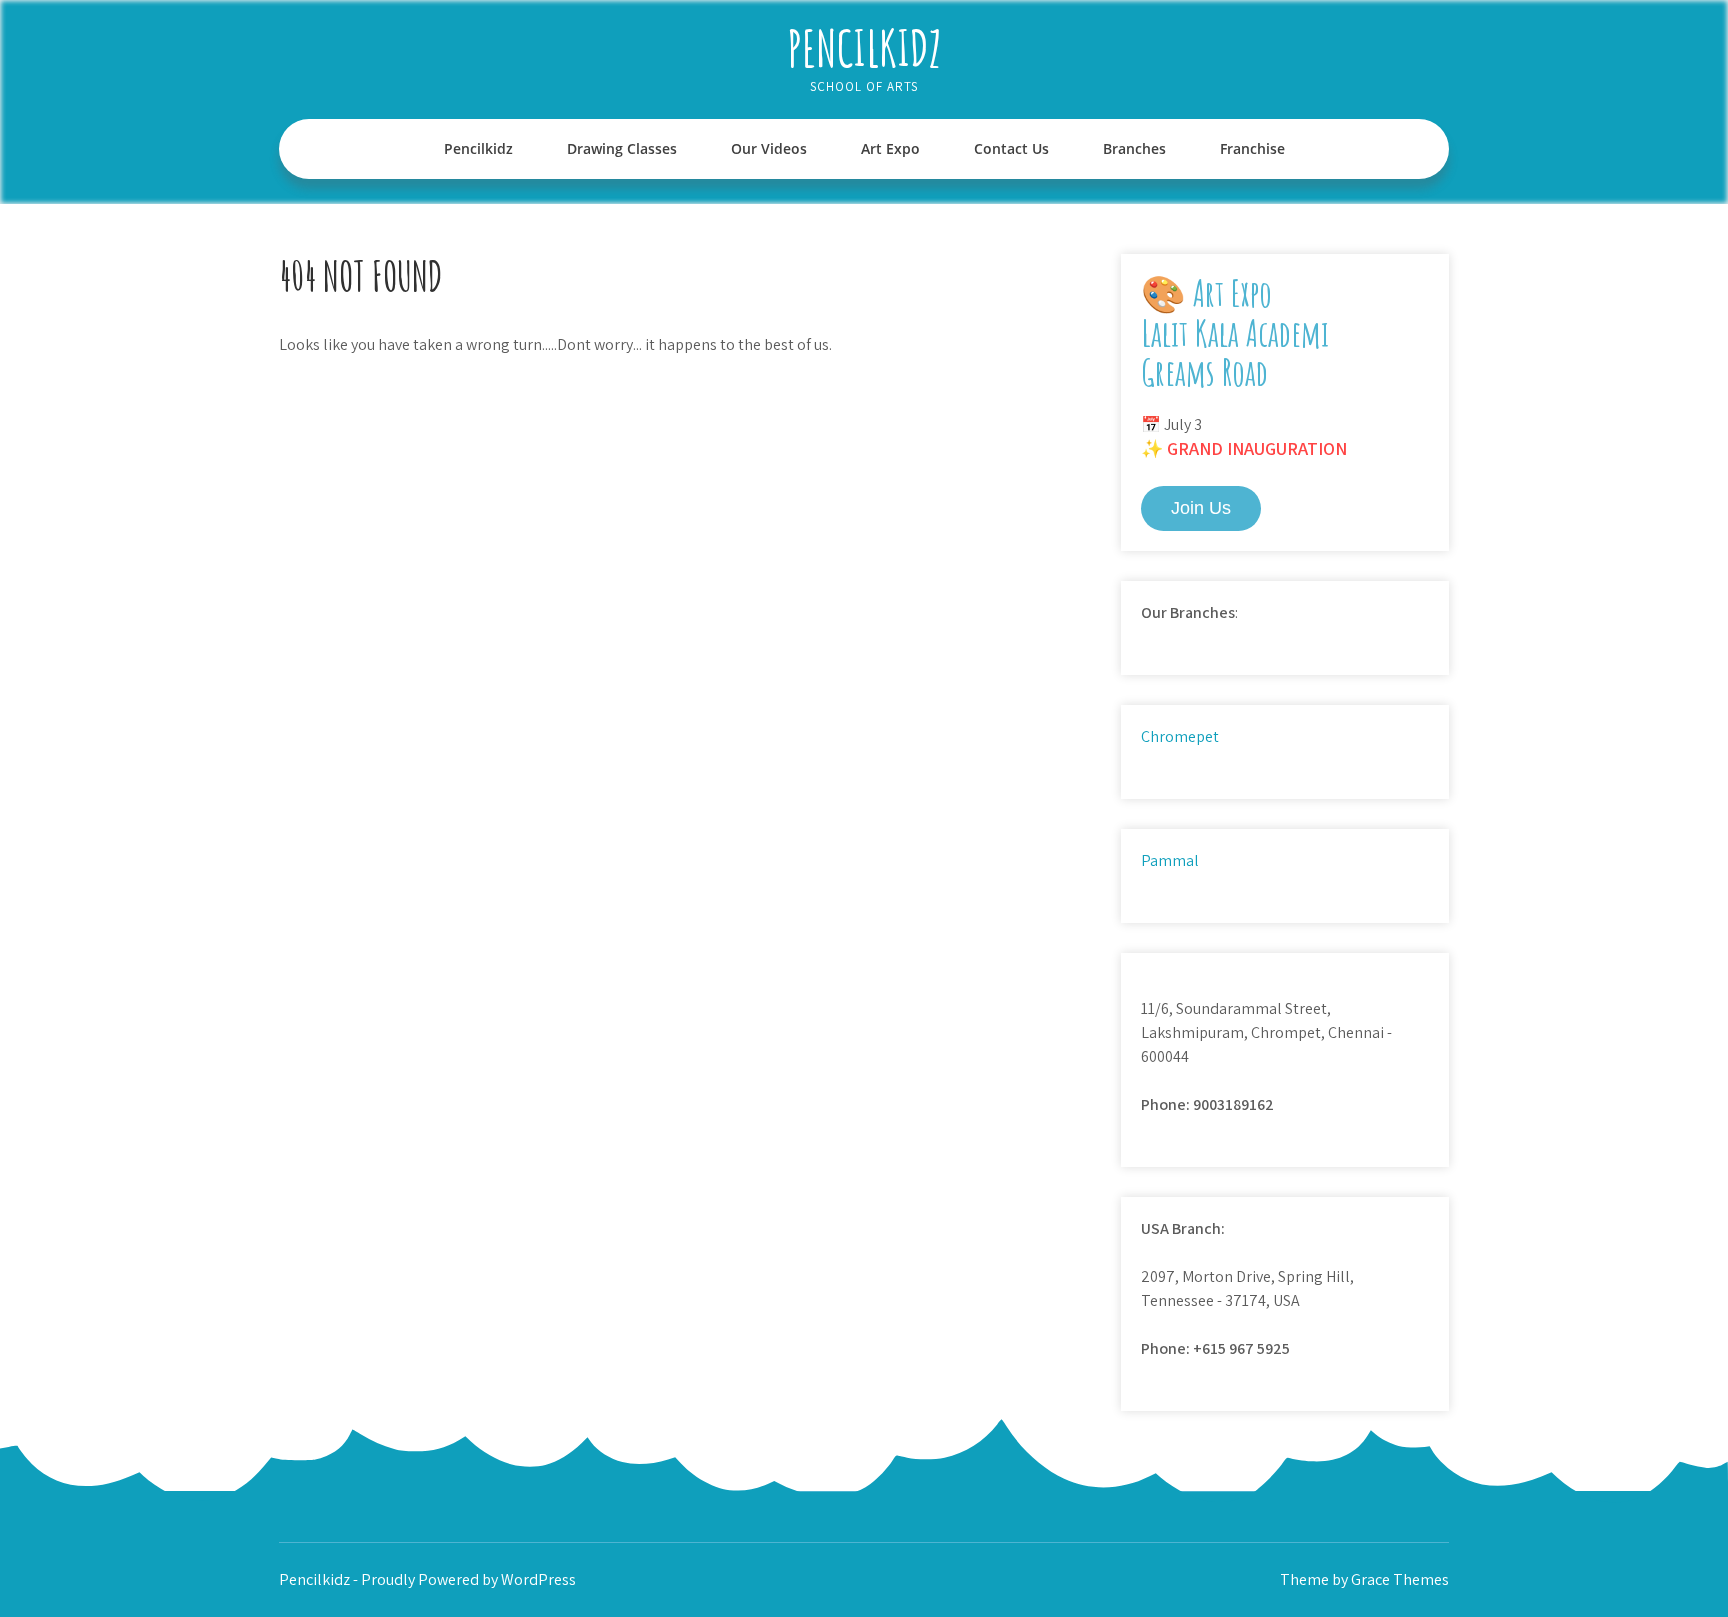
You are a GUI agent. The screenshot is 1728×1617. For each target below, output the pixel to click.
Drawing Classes (622, 148)
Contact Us (1011, 148)
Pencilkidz (864, 47)
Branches (1134, 148)
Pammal (1170, 860)
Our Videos (769, 148)
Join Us (1201, 508)
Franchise (1252, 148)
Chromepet (1180, 736)
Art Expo (890, 148)
